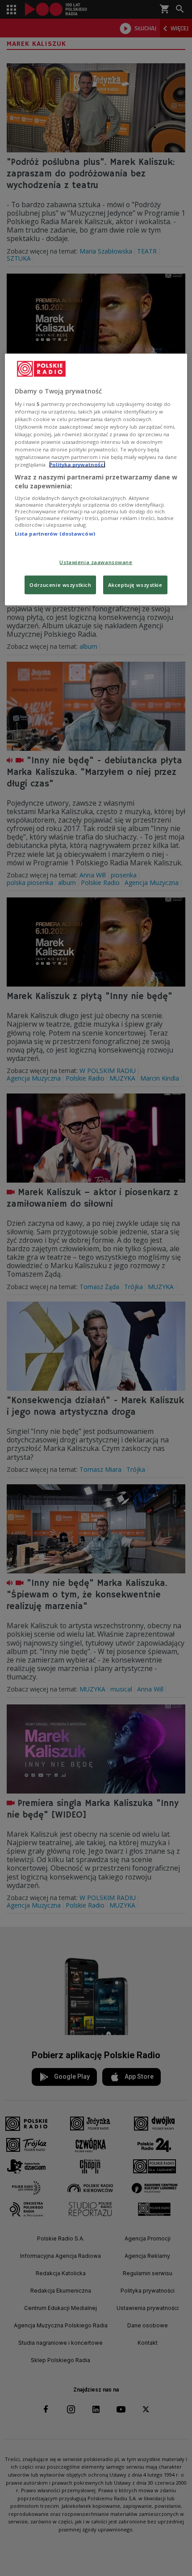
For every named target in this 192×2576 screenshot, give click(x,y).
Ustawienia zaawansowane (96, 562)
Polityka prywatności (77, 465)
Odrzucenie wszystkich (60, 584)
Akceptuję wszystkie (135, 584)
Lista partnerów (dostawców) (55, 534)
